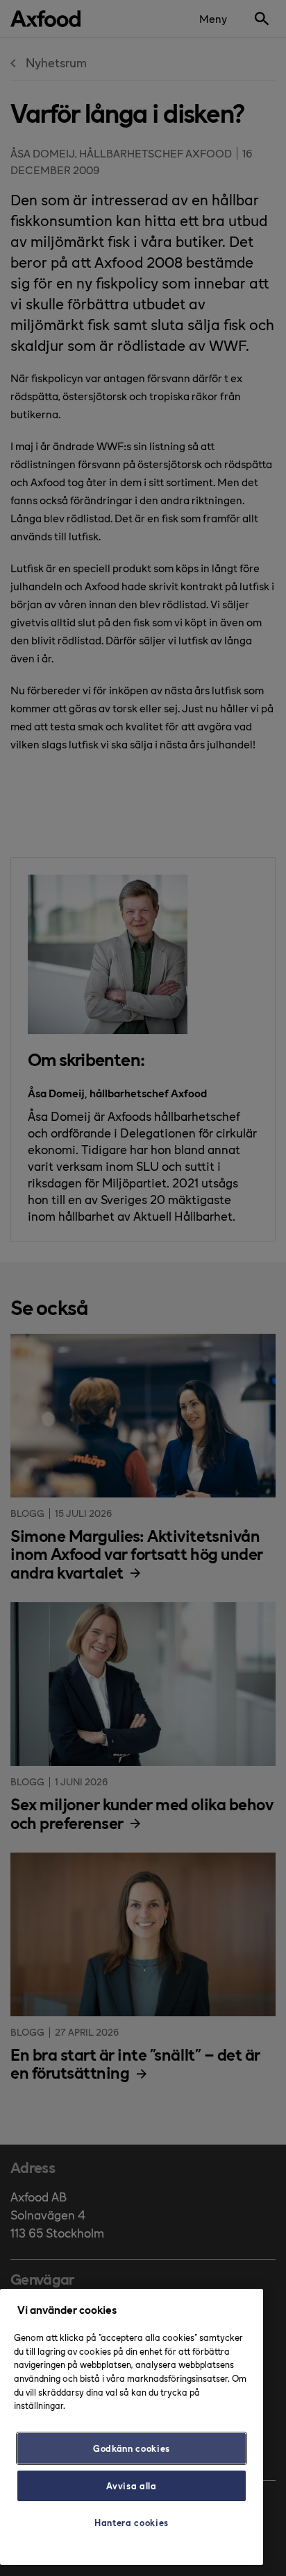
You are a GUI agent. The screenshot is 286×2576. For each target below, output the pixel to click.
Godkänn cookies (132, 2448)
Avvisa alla (131, 2485)
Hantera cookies (132, 2522)
